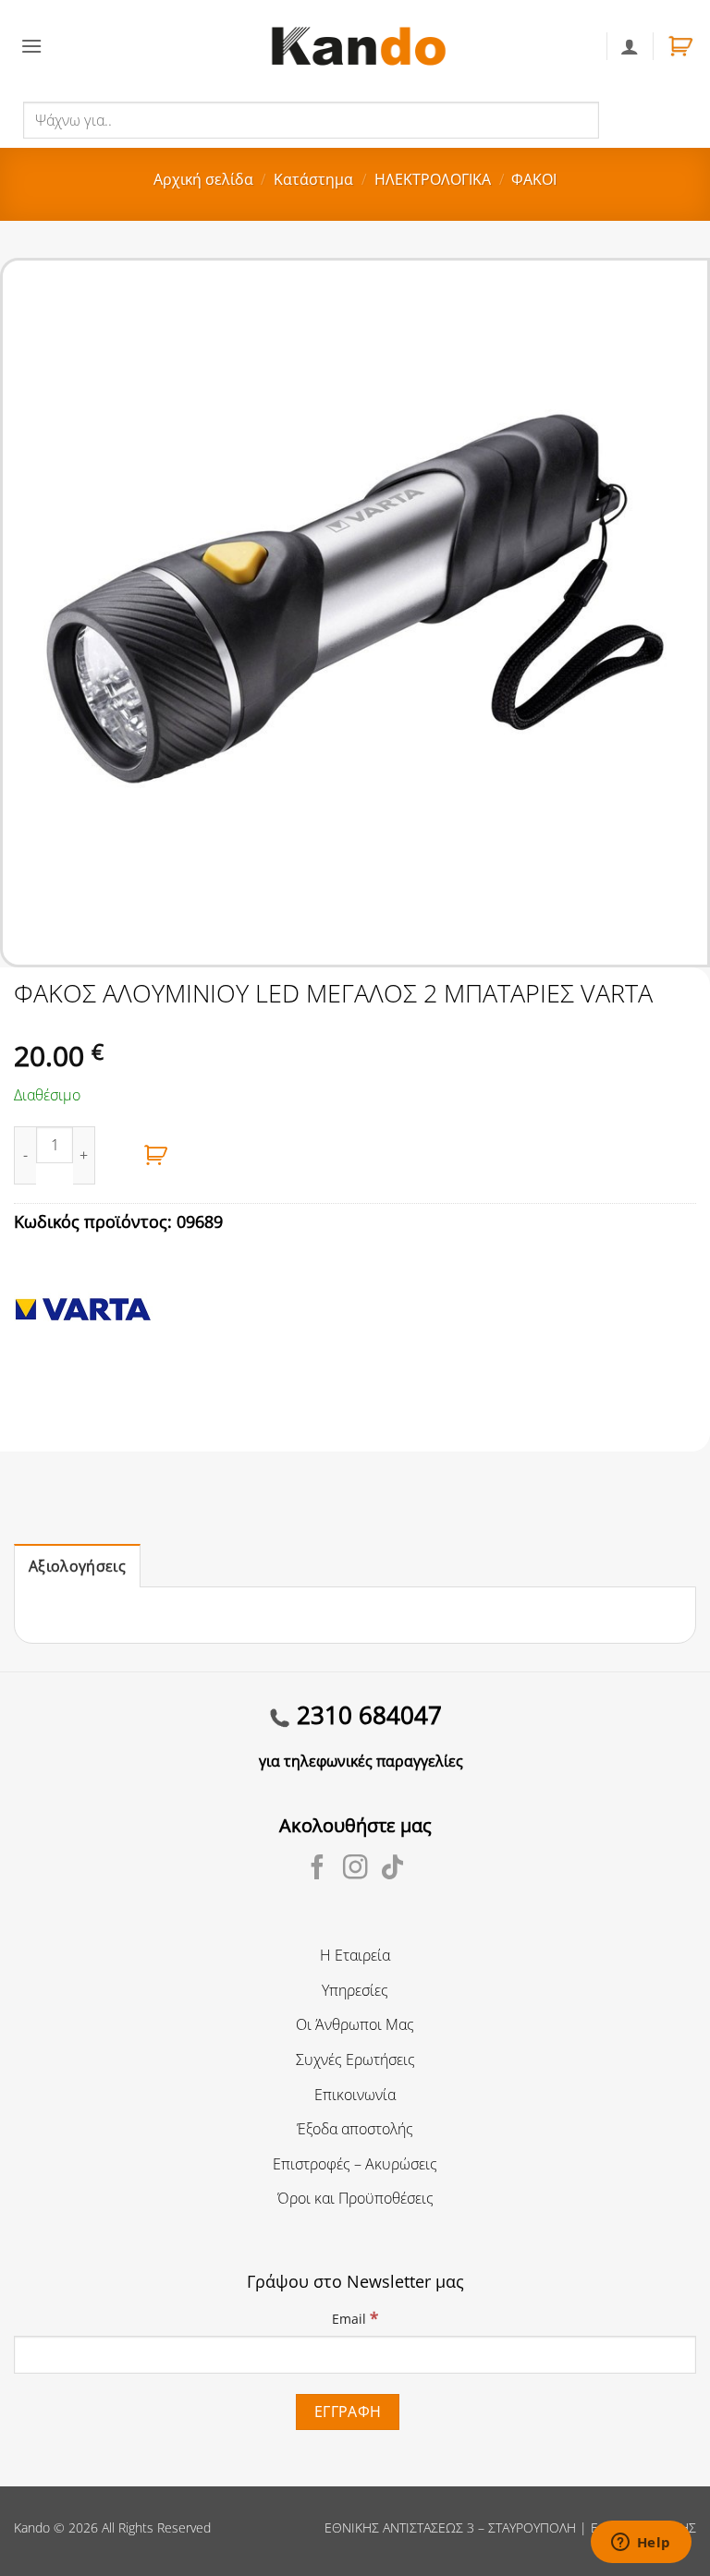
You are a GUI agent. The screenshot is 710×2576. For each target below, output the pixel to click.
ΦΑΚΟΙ (534, 179)
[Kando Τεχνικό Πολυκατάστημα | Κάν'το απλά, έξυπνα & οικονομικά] (359, 46)
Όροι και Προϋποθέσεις (355, 2198)
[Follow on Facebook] (318, 1869)
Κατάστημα (313, 179)
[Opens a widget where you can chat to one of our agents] (641, 2544)
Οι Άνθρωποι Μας (355, 2024)
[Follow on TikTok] (392, 1869)
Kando (32, 2527)
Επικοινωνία (355, 2095)
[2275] (156, 1155)
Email (355, 2318)
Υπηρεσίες (355, 1990)
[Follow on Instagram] (355, 1869)
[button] (31, 46)
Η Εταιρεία (355, 1955)
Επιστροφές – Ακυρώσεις (355, 2164)
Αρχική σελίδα (203, 179)
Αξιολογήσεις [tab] (77, 1566)
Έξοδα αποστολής (355, 2129)
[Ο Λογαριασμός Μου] (630, 46)
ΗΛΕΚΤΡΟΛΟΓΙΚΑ (433, 179)
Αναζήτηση (639, 119)
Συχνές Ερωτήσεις (355, 2060)
